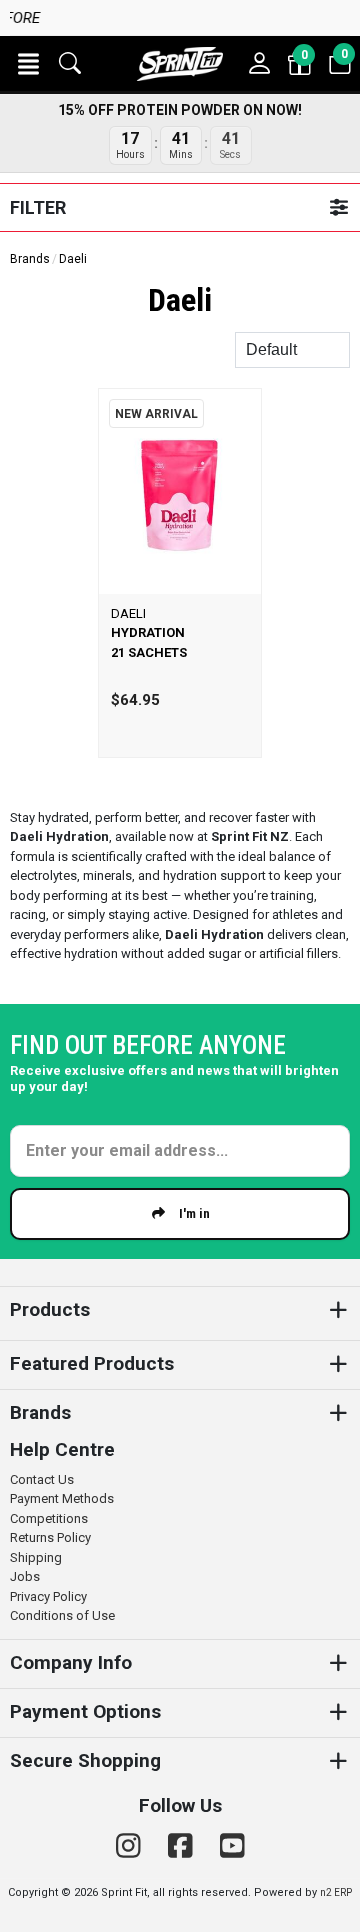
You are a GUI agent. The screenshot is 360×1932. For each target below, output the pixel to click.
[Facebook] (184, 1846)
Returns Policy (50, 1537)
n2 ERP (336, 1892)
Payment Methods (62, 1498)
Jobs (25, 1576)
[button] (28, 64)
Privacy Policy (48, 1596)
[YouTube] (232, 1846)
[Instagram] (132, 1846)
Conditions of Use (62, 1615)
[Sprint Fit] (180, 64)
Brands (30, 259)
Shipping (36, 1557)
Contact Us (42, 1479)
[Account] (260, 64)
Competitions (49, 1518)
